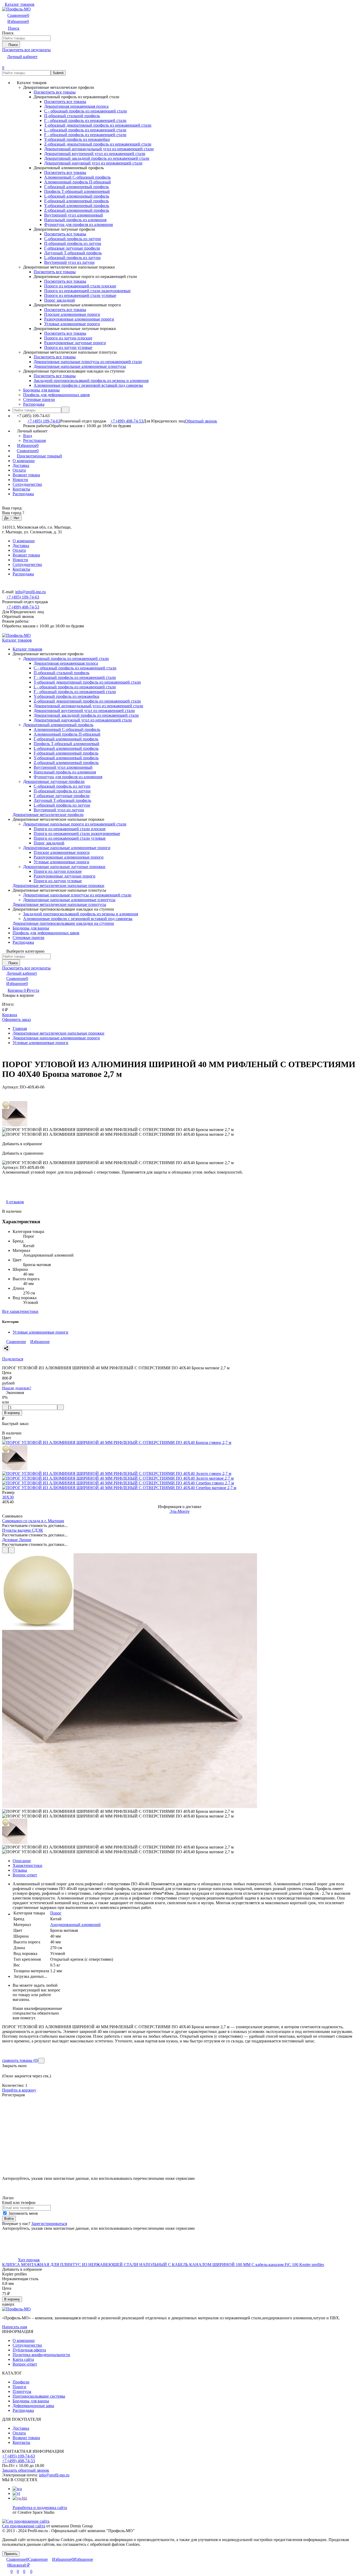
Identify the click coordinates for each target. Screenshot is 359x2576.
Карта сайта (23, 2359)
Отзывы (20, 1870)
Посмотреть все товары (55, 92)
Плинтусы (22, 2391)
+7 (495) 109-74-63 (44, 421)
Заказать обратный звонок (26, 2470)
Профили (21, 2382)
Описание (22, 1861)
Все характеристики (20, 1311)
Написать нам (15, 2327)
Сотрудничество (27, 484)
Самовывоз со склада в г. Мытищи (33, 1521)
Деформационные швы (33, 2406)
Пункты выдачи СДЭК (23, 1530)
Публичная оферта (29, 2350)
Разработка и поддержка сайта (40, 2508)
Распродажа (23, 494)
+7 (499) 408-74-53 (127, 421)
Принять (11, 2554)
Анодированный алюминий (75, 1925)
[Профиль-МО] (16, 2309)
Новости (20, 480)
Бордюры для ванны (31, 2401)
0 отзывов (15, 1202)
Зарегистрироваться (49, 2224)
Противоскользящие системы (39, 2396)
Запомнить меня (22, 2213)
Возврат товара (26, 475)
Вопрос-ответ (25, 1875)
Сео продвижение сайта (24, 2526)
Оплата (19, 470)
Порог (56, 1913)
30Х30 (8, 1497)
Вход (28, 436)
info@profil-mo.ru (30, 592)
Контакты (21, 489)
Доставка (21, 465)
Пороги (19, 2387)
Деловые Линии (17, 1540)
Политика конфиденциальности (41, 2355)
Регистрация (34, 440)
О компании (24, 461)
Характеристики (27, 1865)
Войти (9, 2219)
